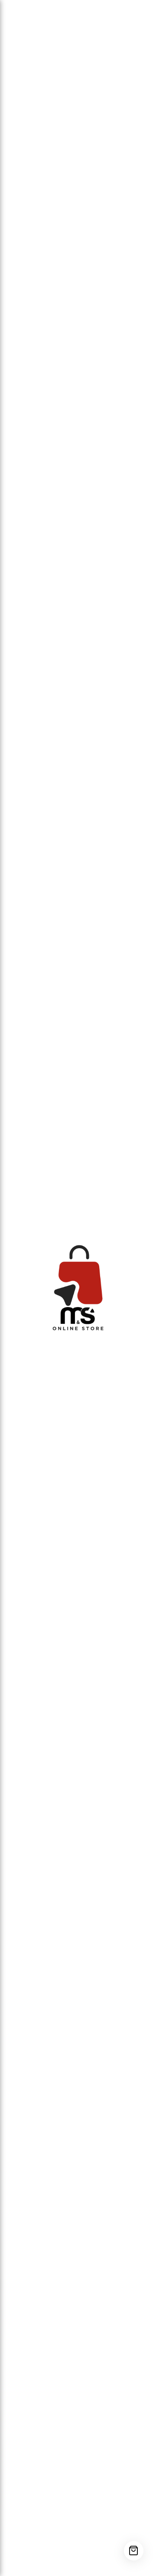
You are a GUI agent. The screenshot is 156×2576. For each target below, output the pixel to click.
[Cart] (134, 2551)
